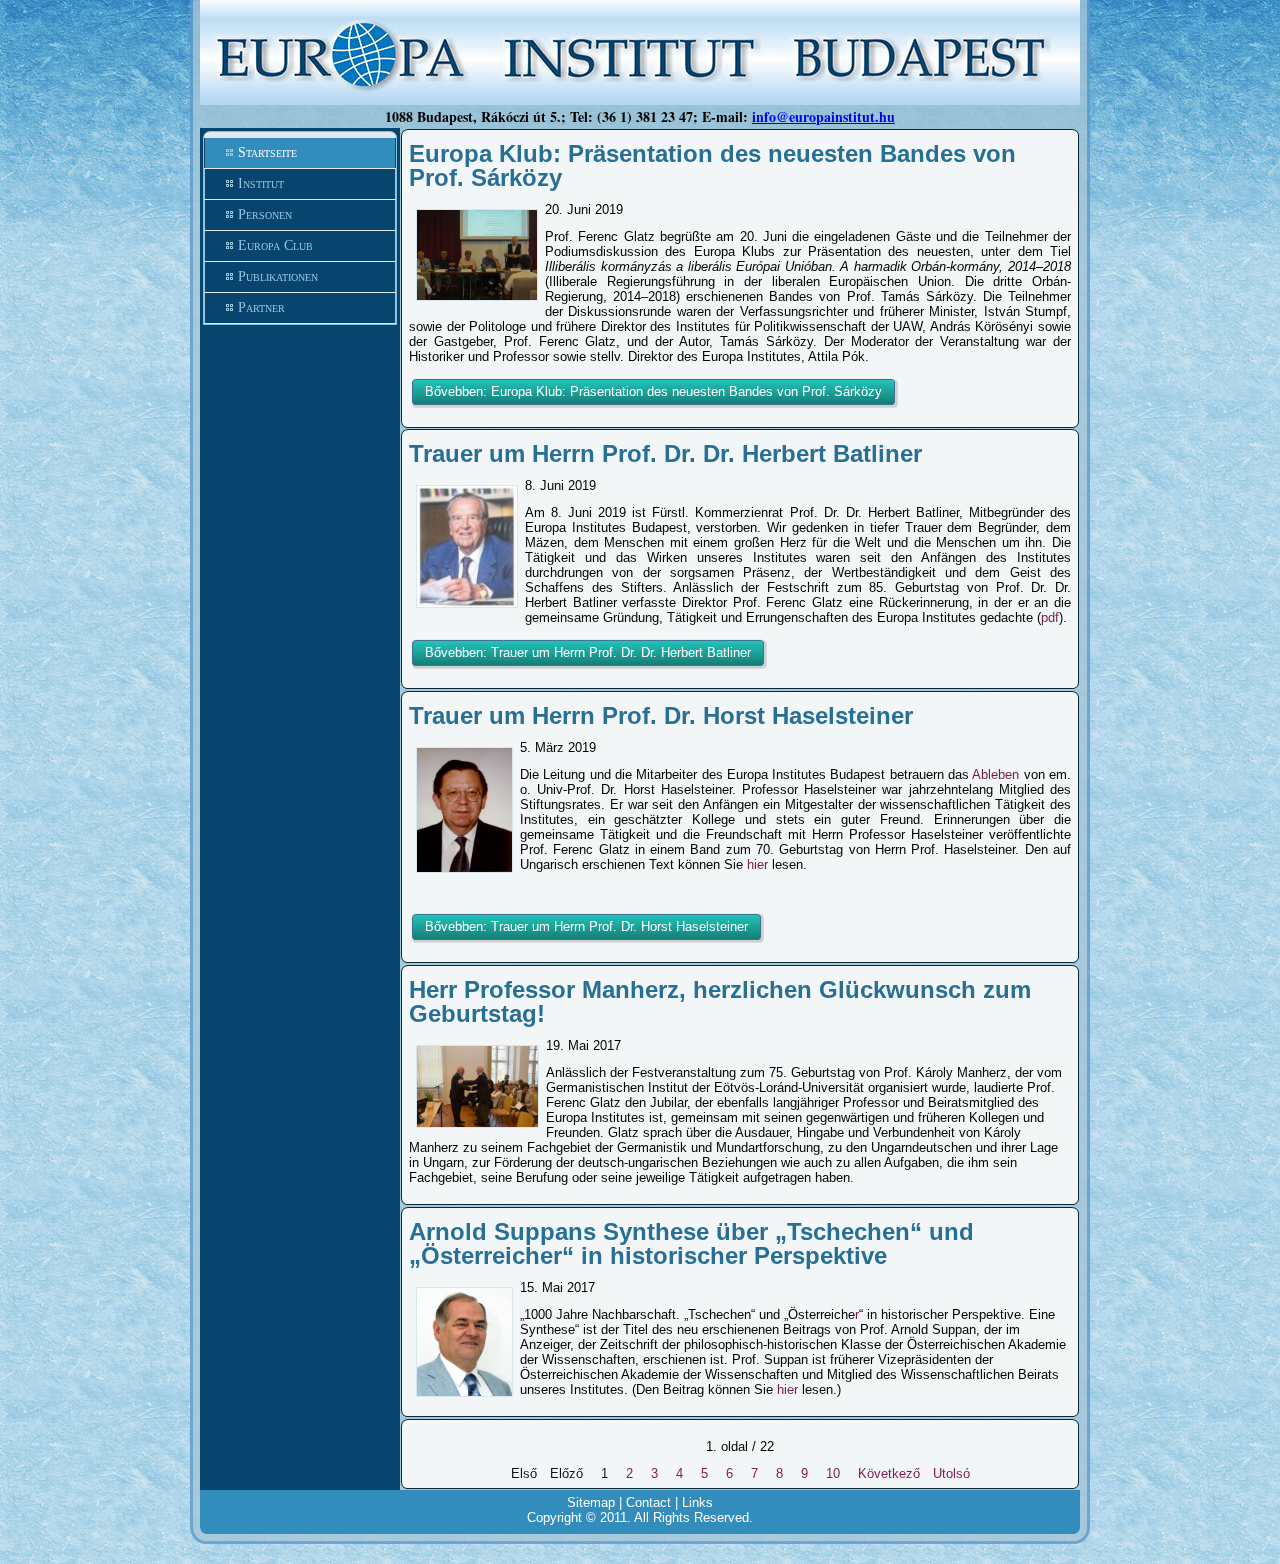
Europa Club (275, 245)
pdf (1050, 617)
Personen (265, 214)
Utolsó (951, 1473)
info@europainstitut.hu (823, 116)
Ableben (995, 774)
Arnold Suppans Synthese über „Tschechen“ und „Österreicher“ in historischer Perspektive (691, 1243)
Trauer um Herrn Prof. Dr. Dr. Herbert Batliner (665, 453)
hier (757, 864)
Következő (889, 1473)
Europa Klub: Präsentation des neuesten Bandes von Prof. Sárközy (712, 165)
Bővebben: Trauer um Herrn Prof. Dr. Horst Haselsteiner (586, 926)
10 (833, 1473)
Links (697, 1502)
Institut (261, 183)
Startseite (267, 152)
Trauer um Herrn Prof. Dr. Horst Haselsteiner (661, 715)
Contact (648, 1502)
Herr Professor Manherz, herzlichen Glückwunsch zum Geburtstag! (720, 1001)
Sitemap (591, 1502)
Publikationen (278, 276)
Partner (261, 307)
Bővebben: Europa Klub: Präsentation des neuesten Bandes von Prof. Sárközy (653, 391)
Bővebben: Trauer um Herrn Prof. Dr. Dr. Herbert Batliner (588, 652)
